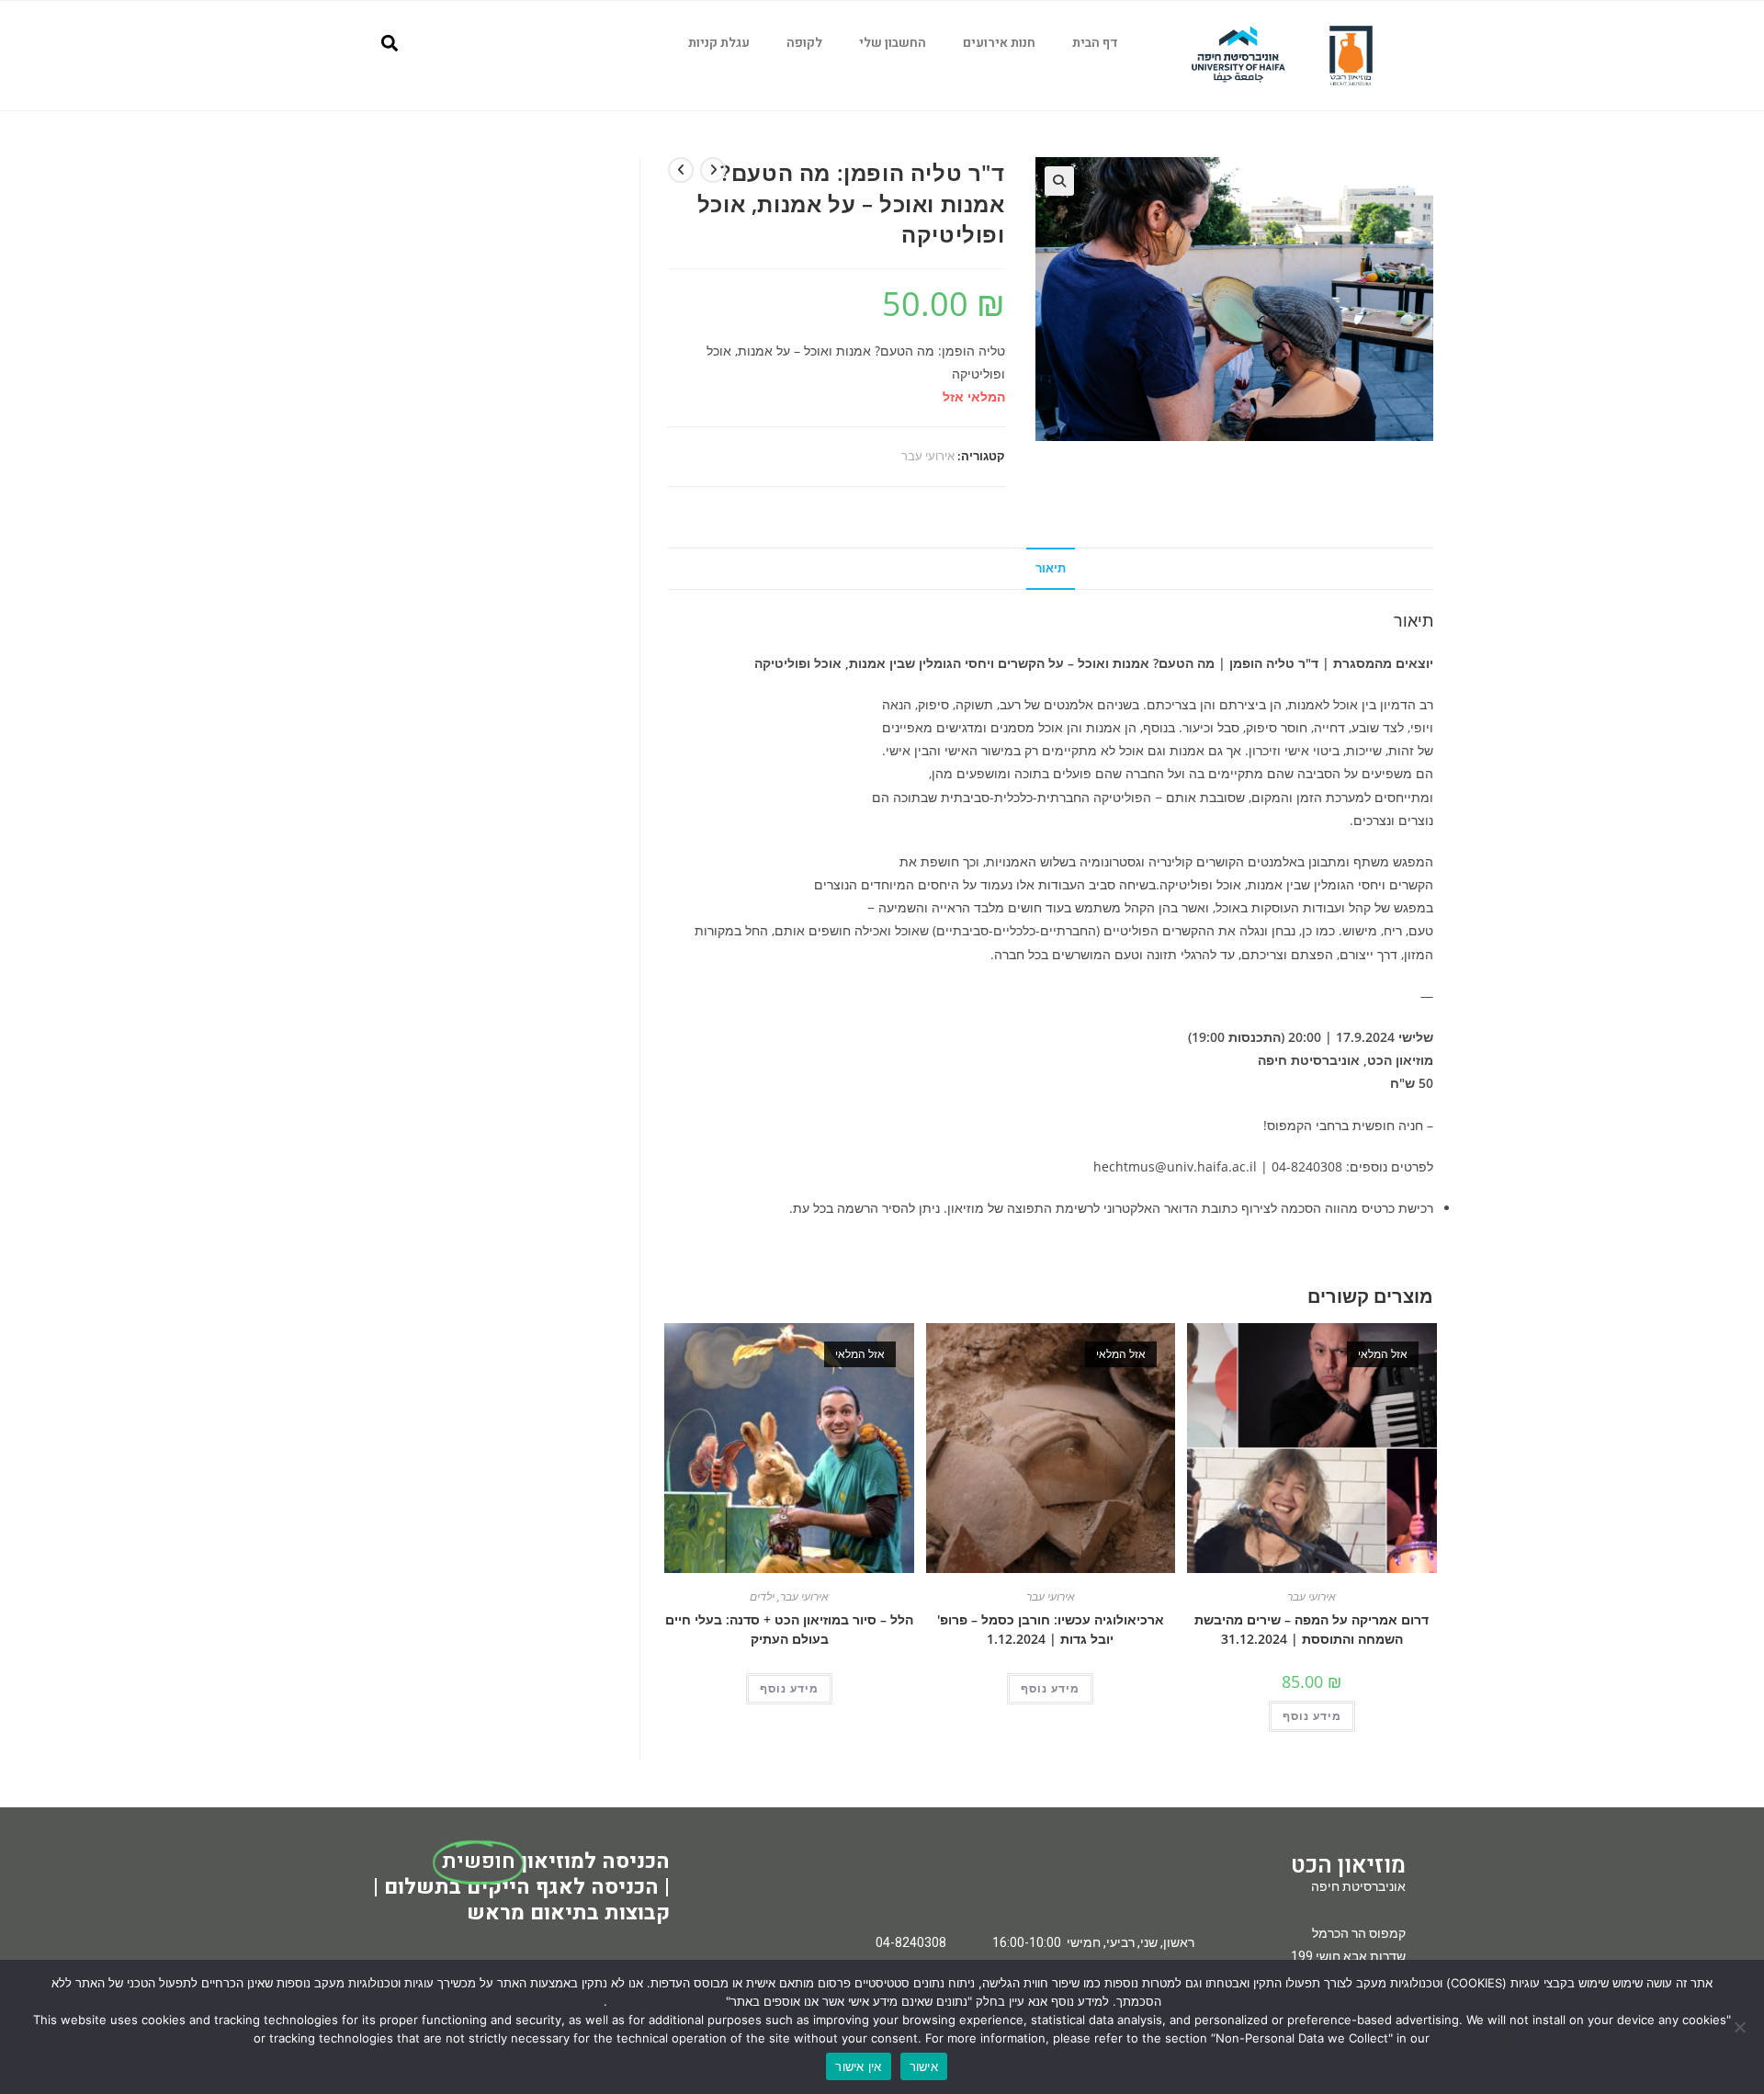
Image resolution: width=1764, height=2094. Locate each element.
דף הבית (1095, 43)
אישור (924, 2066)
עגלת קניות (719, 43)
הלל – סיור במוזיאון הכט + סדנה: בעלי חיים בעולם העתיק (789, 1629)
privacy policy (1472, 2038)
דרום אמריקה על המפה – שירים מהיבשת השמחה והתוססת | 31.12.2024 (1312, 1629)
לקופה (804, 43)
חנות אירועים (999, 43)
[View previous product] (713, 170)
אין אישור (858, 2066)
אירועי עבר (928, 456)
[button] (389, 43)
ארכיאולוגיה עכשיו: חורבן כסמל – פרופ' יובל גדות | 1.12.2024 (1051, 1629)
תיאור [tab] (1051, 568)
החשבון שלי (893, 43)
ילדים (762, 1596)
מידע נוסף (789, 1688)
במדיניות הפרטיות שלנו (665, 2001)
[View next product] (681, 170)
